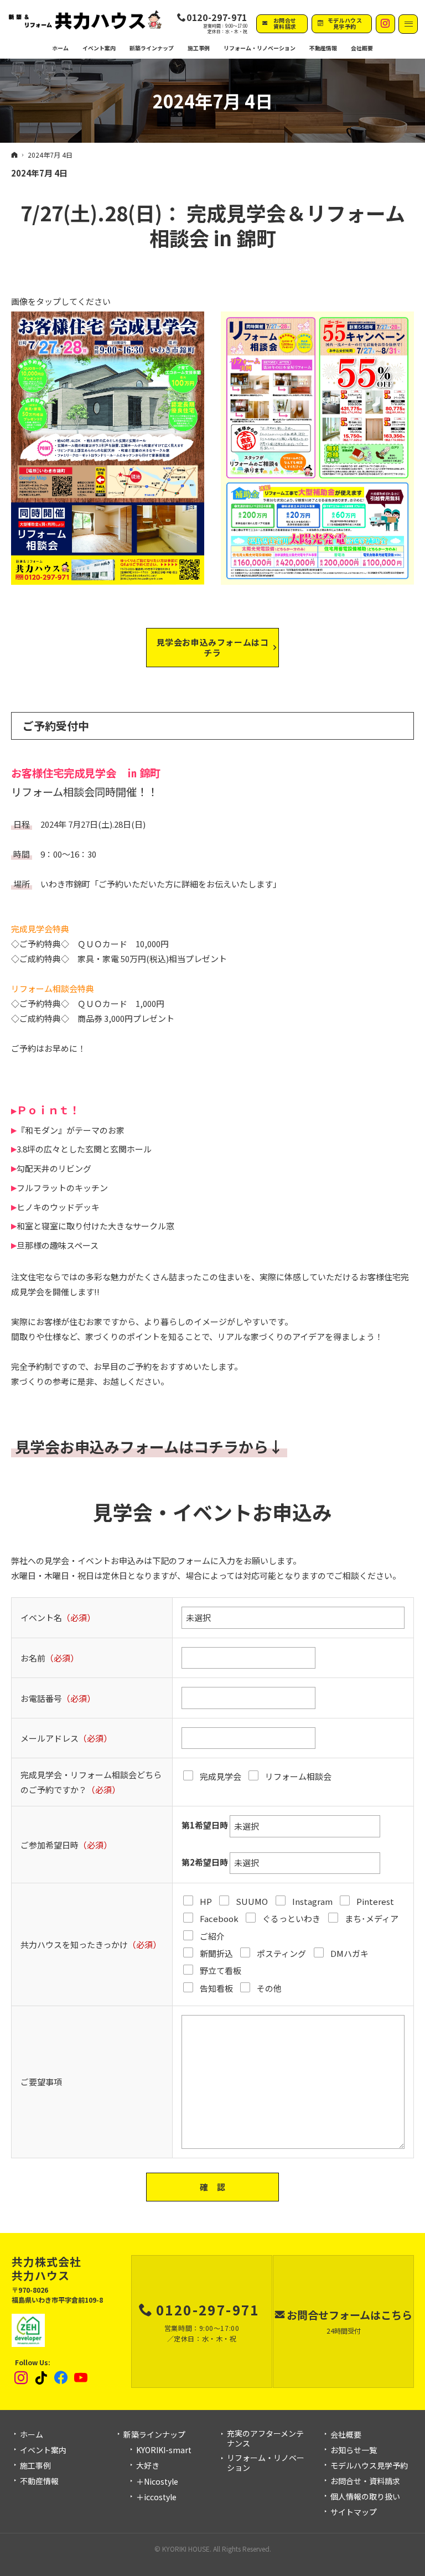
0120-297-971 (217, 18)
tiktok (42, 2378)
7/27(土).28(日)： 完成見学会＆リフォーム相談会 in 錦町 (213, 225)
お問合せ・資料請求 (365, 2481)
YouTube (81, 2378)
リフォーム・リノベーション (266, 2463)
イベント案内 (43, 2450)
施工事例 (35, 2466)
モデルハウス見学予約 (369, 2466)
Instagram (22, 2378)
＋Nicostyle (157, 2482)
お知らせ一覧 (354, 2450)
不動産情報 (323, 48)
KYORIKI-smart (164, 2450)
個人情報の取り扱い (365, 2497)
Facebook (61, 2378)
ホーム (32, 2435)
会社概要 (346, 2435)
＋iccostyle (156, 2497)
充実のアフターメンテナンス (265, 2439)
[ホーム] (14, 154)
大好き (148, 2466)
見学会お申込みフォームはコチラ (213, 647)
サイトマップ (354, 2512)
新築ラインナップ (154, 2435)
